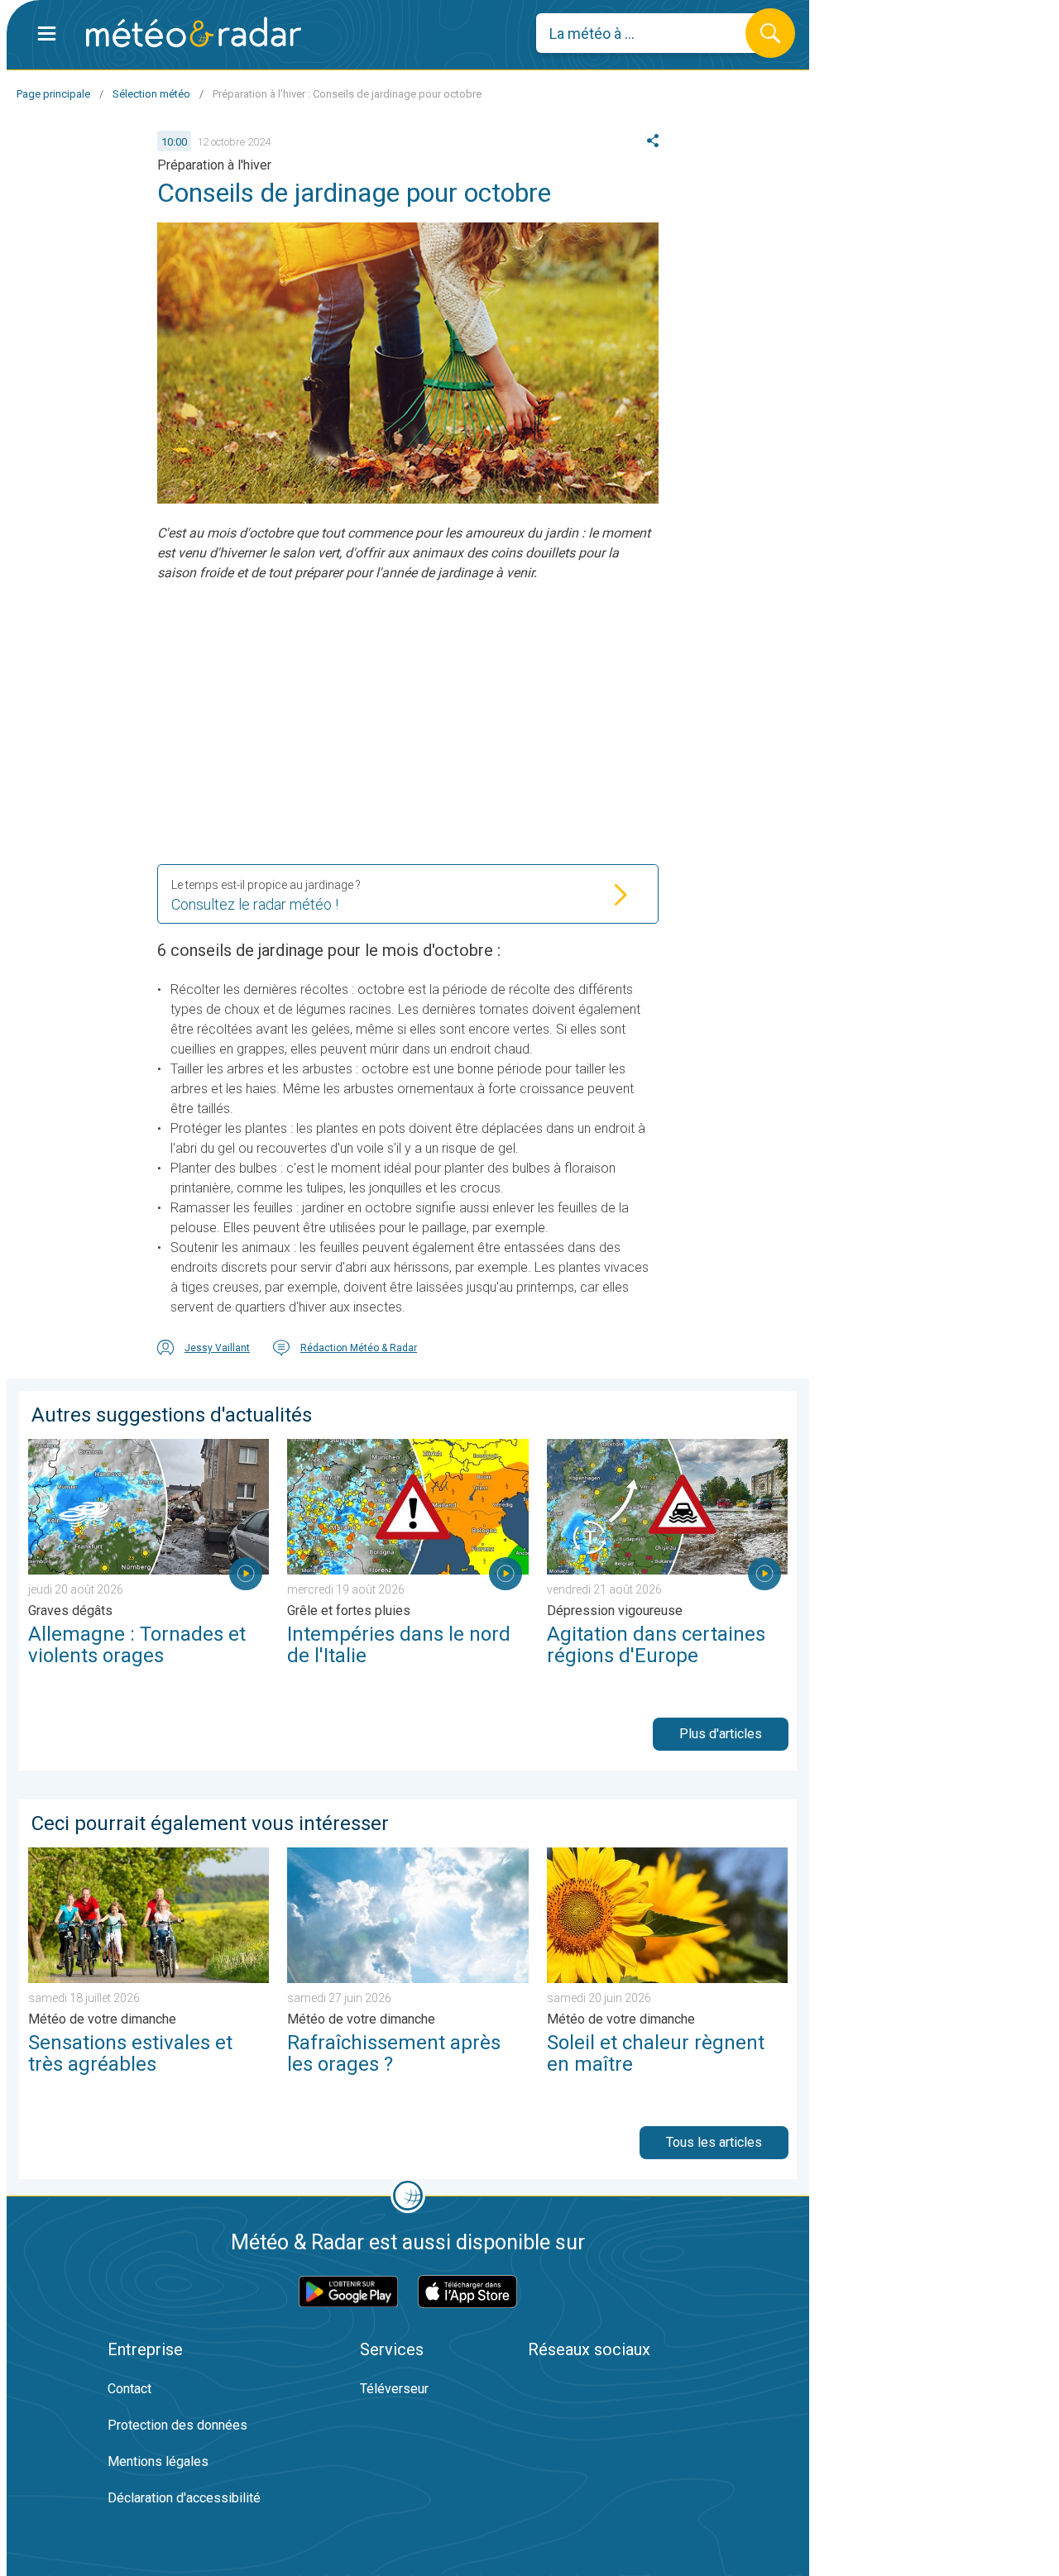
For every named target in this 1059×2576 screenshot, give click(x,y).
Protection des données (177, 2425)
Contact (129, 2389)
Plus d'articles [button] (721, 1734)
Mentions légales (158, 2461)
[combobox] (653, 33)
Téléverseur (394, 2389)
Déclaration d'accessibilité (184, 2498)
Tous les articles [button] (714, 2142)
